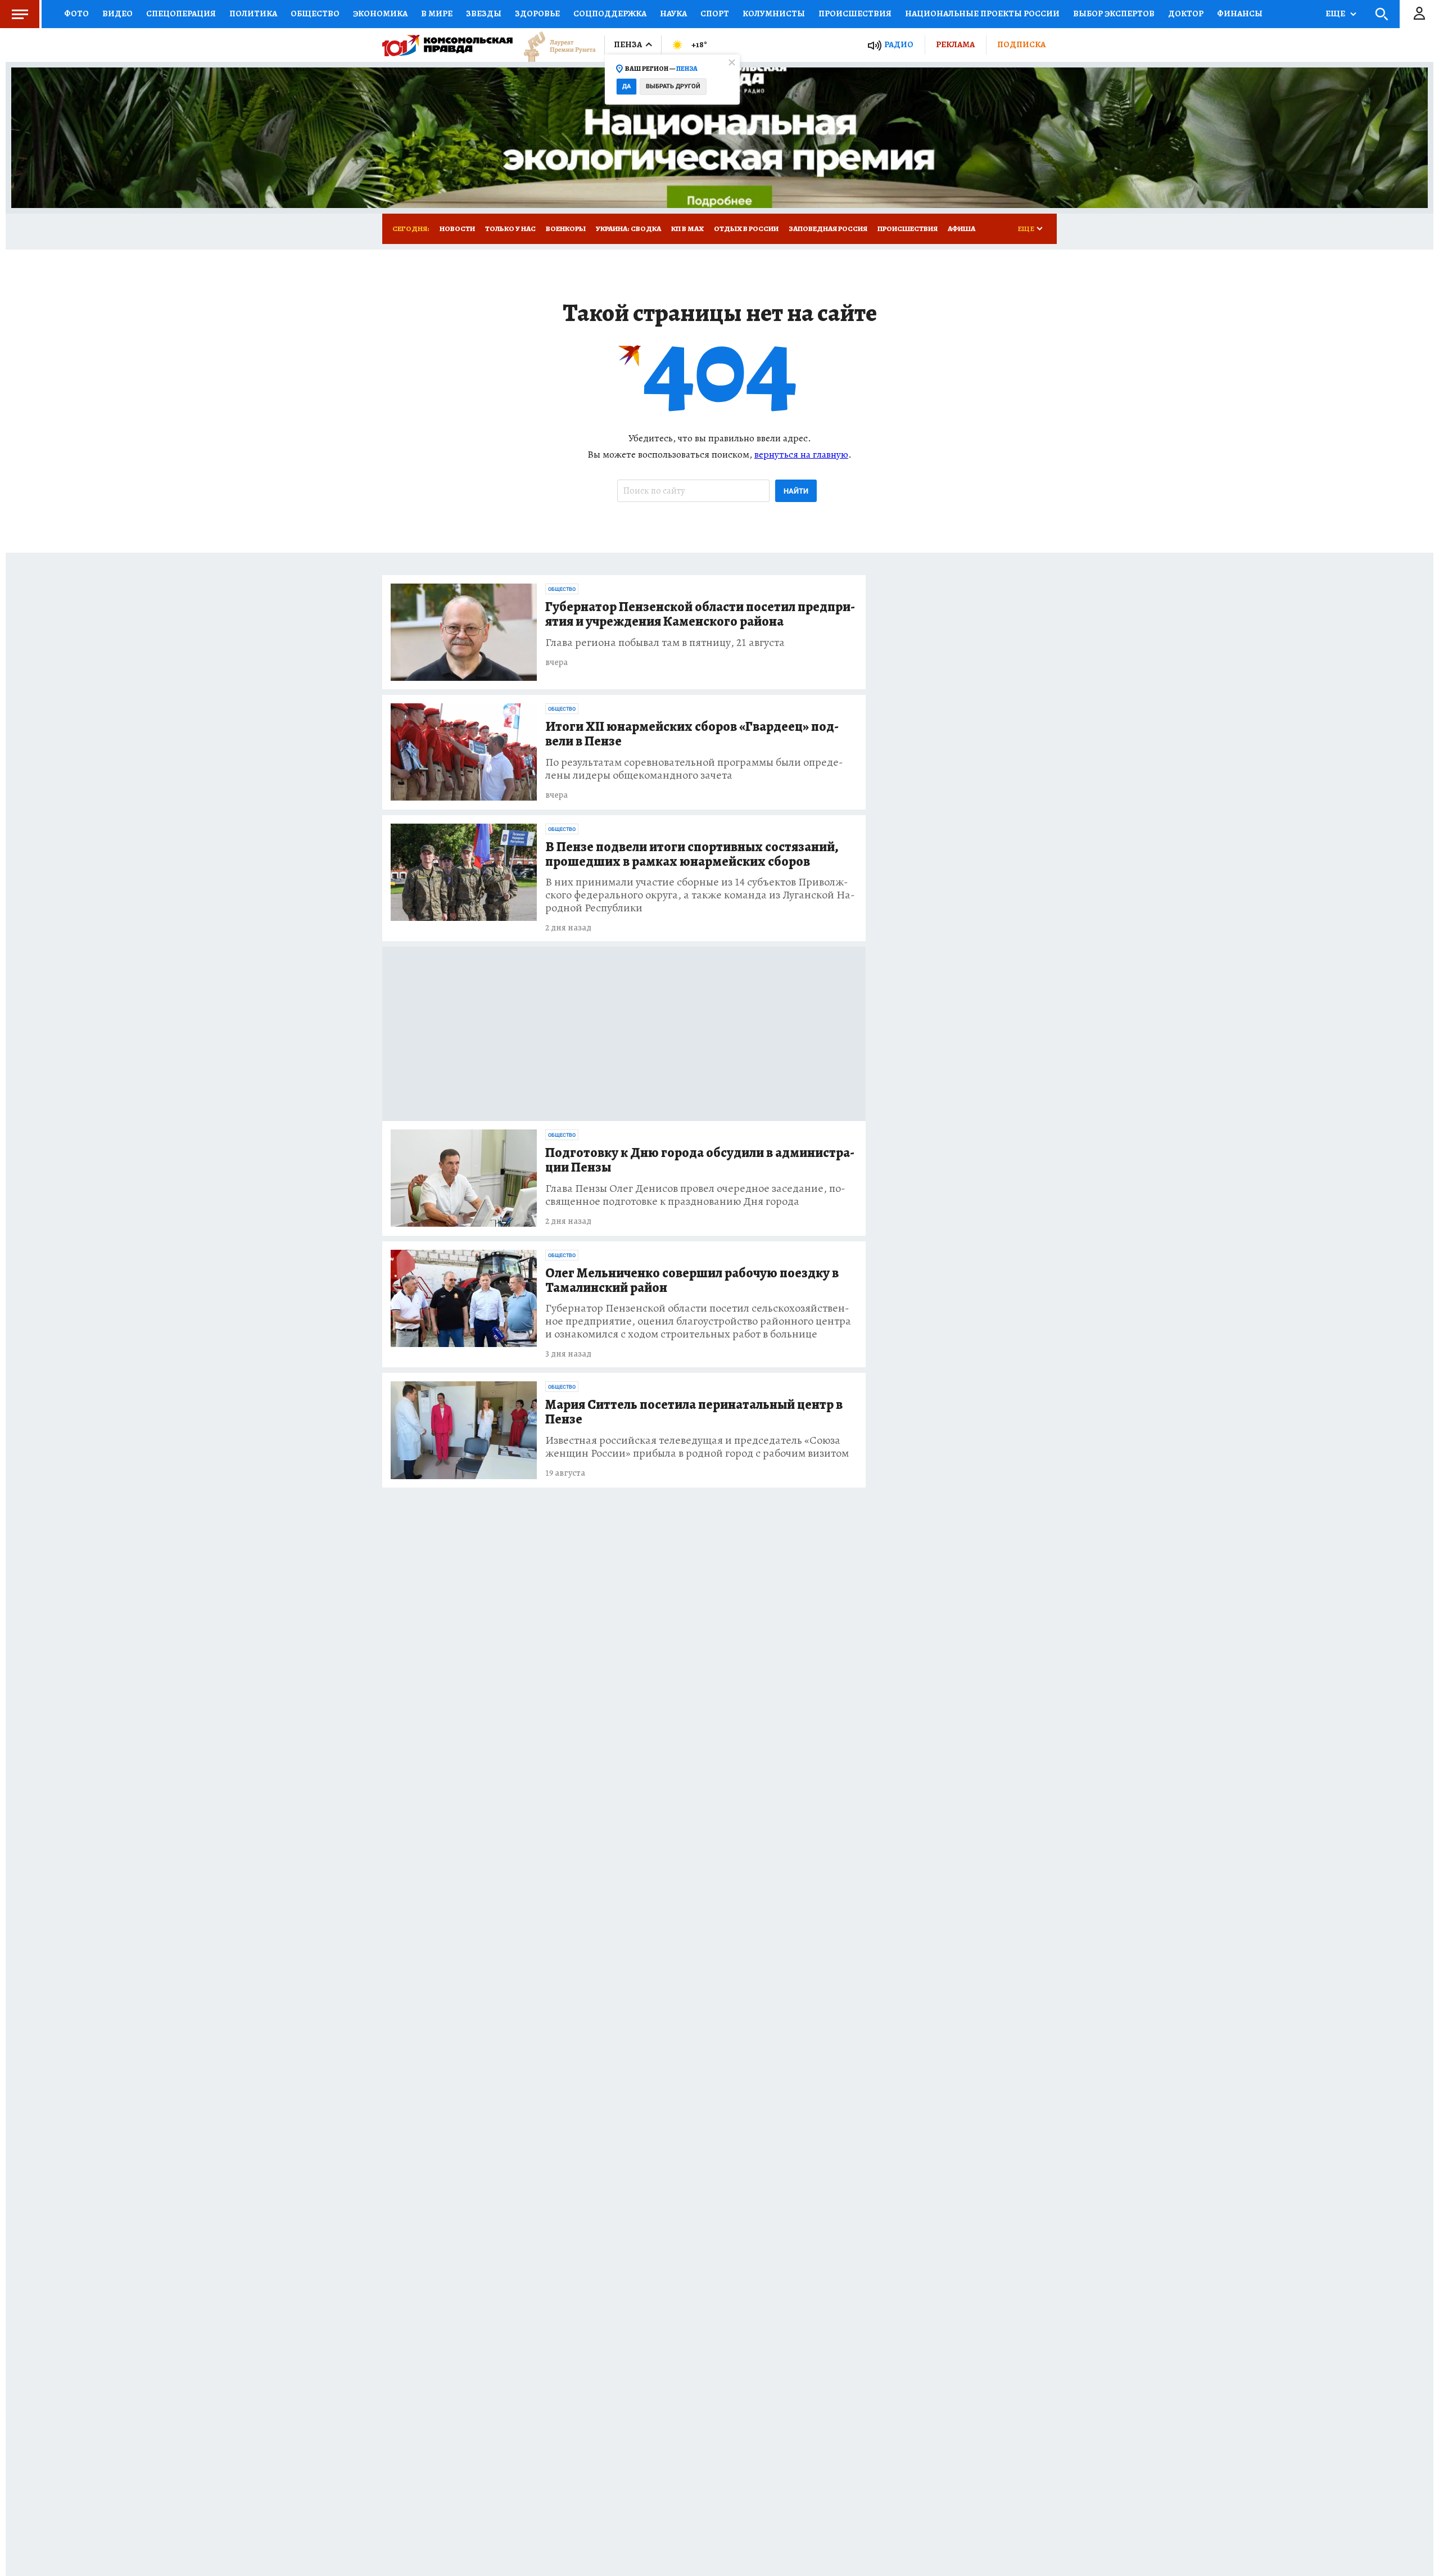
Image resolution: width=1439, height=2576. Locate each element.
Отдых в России (746, 229)
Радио (899, 45)
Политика (253, 13)
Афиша (961, 229)
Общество (315, 13)
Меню (20, 14)
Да (626, 86)
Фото (76, 13)
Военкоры (566, 229)
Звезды (484, 13)
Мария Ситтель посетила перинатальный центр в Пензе (694, 1412)
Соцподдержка (610, 13)
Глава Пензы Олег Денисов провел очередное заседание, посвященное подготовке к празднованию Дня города (695, 1195)
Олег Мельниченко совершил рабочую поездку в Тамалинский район (692, 1281)
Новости (457, 229)
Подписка (1021, 44)
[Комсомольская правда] (447, 45)
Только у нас (510, 229)
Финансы (1240, 13)
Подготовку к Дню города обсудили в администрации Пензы (700, 1160)
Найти (796, 491)
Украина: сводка (628, 229)
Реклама (955, 44)
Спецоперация (181, 13)
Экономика (380, 13)
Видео (117, 13)
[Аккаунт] (1419, 14)
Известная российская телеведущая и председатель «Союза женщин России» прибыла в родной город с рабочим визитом (697, 1447)
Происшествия (855, 13)
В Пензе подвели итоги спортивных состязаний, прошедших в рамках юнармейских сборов (692, 855)
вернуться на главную (801, 454)
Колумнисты (774, 13)
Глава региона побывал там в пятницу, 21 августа (665, 642)
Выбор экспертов (1114, 13)
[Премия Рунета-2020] (554, 45)
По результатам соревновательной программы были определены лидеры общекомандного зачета (694, 769)
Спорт (715, 13)
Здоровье (537, 13)
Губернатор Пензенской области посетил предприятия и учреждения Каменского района (700, 614)
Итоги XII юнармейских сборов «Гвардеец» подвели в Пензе (692, 734)
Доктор (1186, 13)
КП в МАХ (687, 229)
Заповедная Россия (828, 229)
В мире (437, 13)
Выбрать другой (673, 86)
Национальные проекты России (982, 13)
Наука (673, 13)
